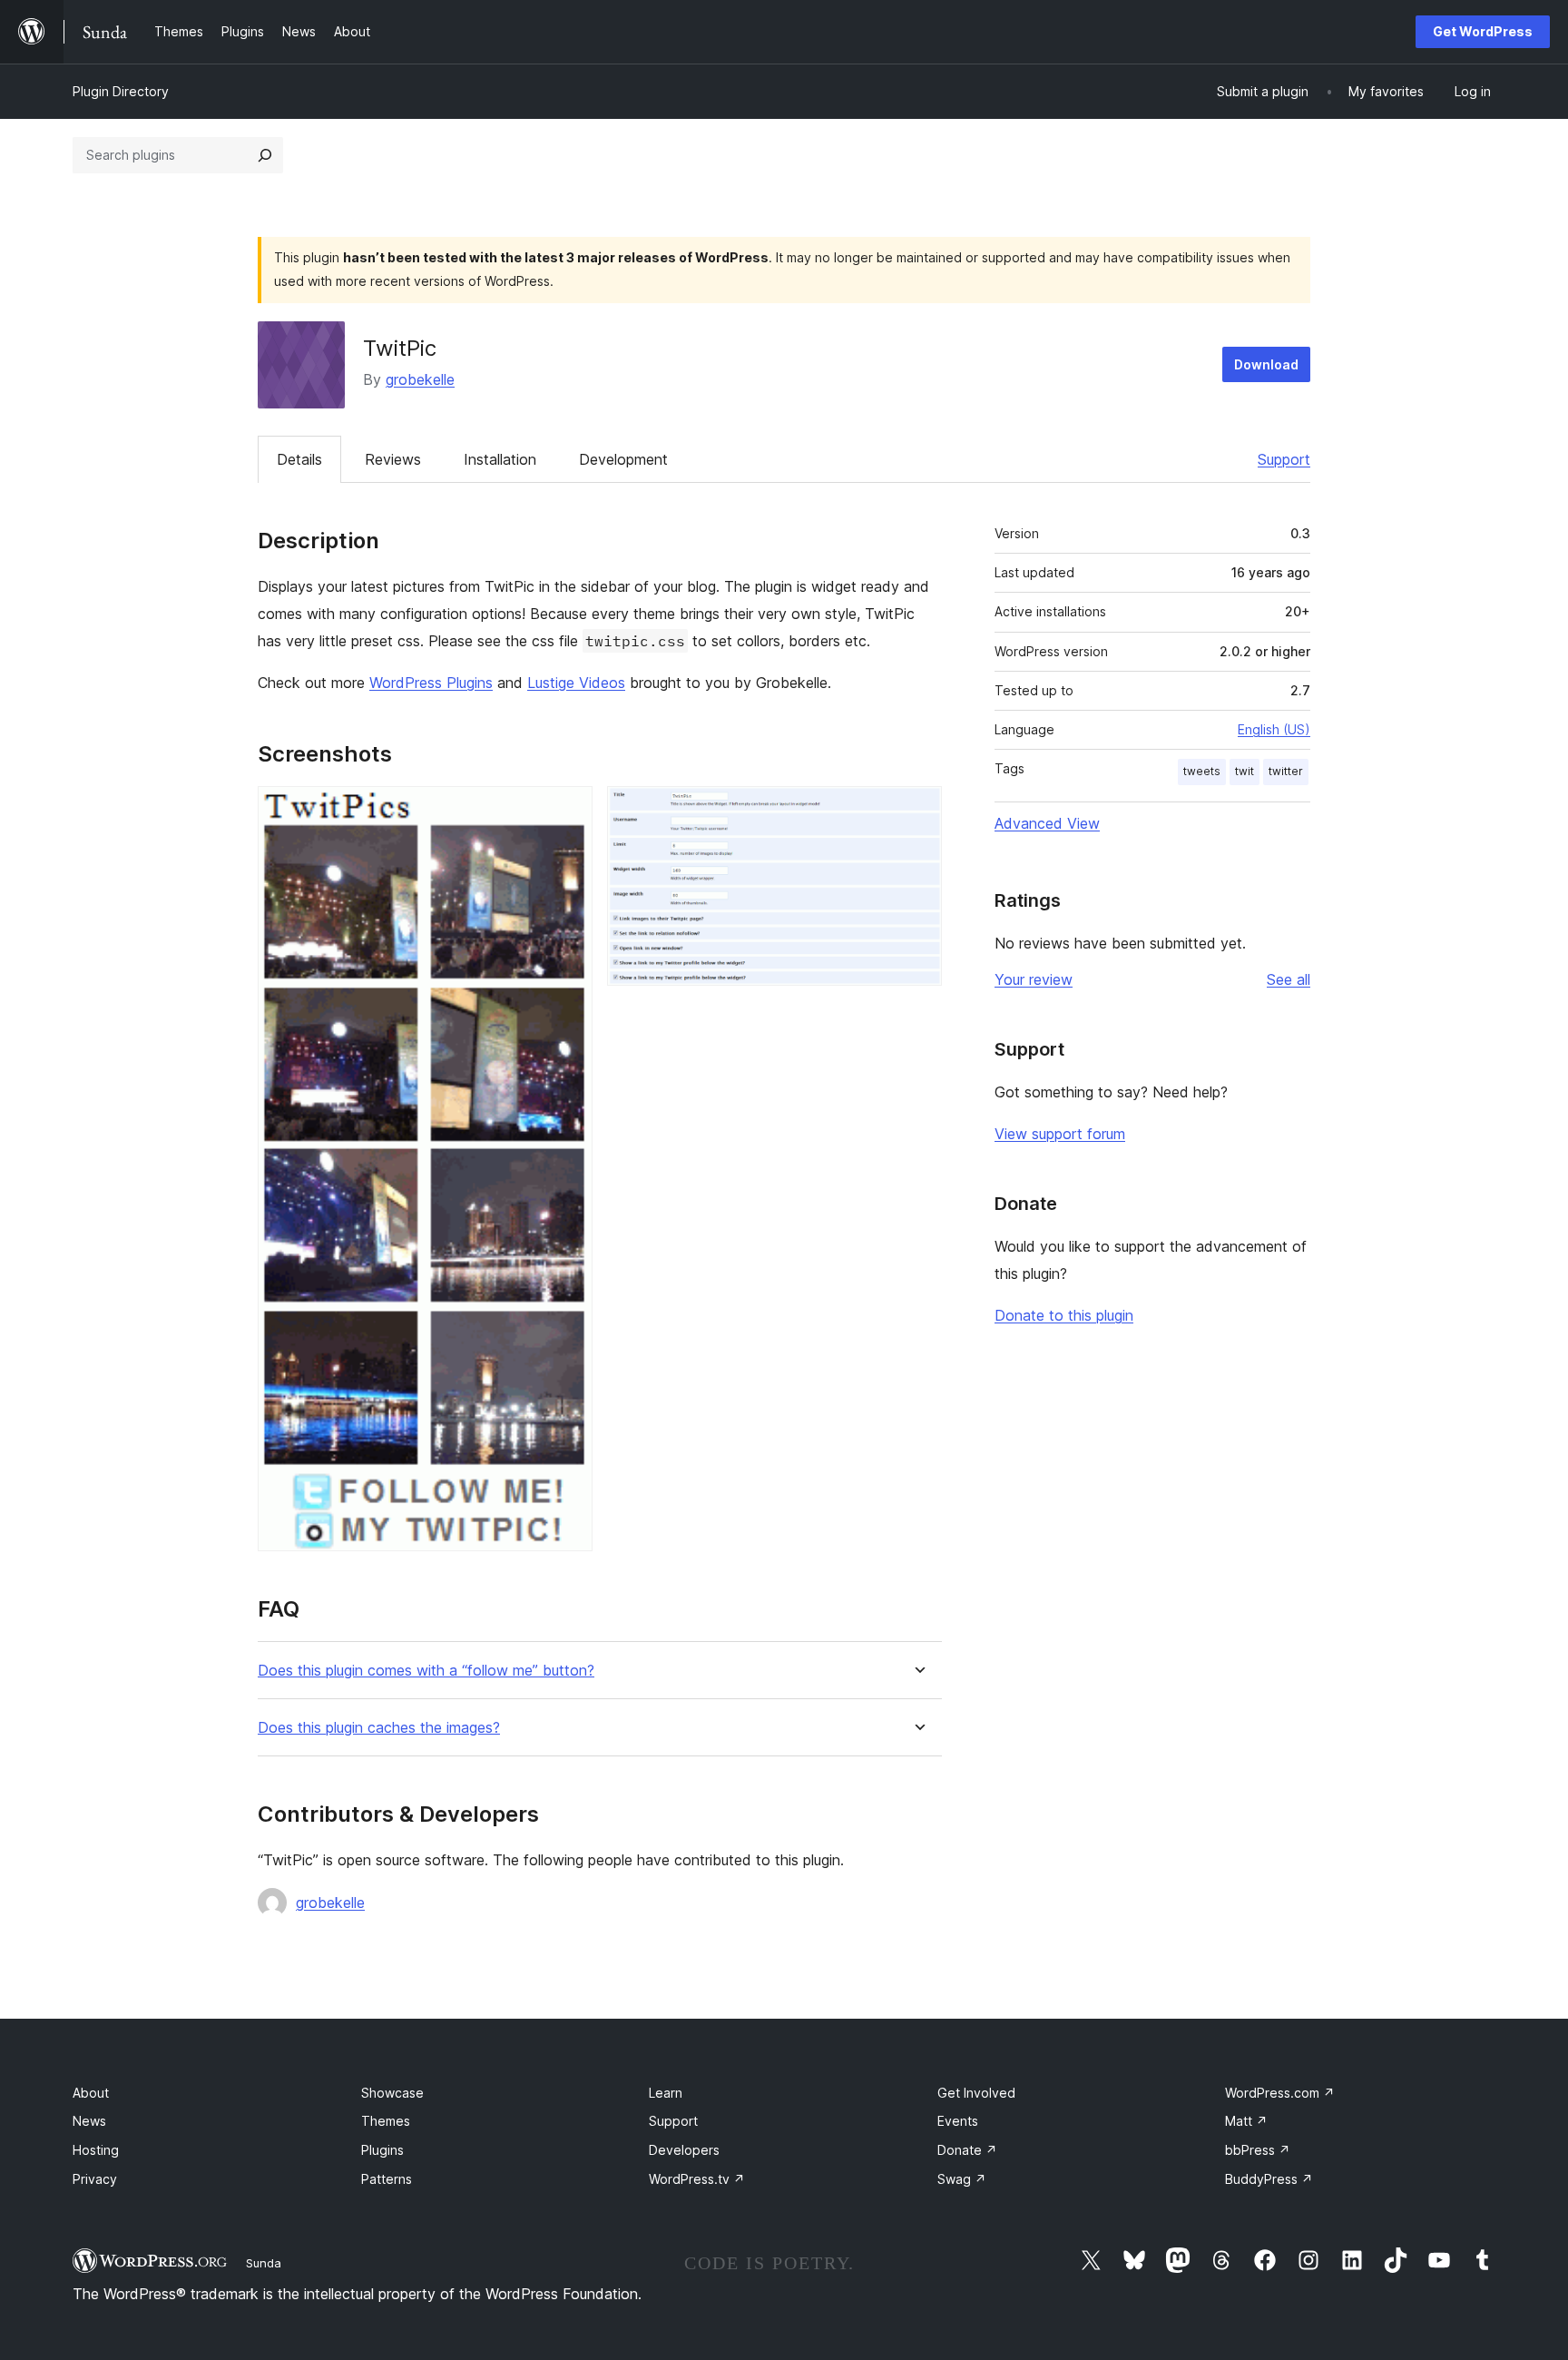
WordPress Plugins (431, 683)
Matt (1246, 2121)
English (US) (1274, 729)
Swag (962, 2179)
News (89, 2121)
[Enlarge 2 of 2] (917, 811)
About (91, 2093)
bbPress (1258, 2150)
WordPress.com (1280, 2093)
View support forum (1060, 1134)
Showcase (392, 2093)
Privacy (95, 2179)
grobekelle (420, 379)
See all (1289, 979)
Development (623, 459)
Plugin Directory (121, 91)
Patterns (387, 2179)
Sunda (264, 2263)
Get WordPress (1483, 31)
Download (1266, 364)
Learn (666, 2093)
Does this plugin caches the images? (379, 1728)
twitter (1286, 771)
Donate (967, 2150)
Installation (500, 459)
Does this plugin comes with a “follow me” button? (426, 1671)
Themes (386, 2121)
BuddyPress (1269, 2179)
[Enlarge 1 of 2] (568, 811)
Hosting (96, 2150)
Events (958, 2121)
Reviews (393, 459)
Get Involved (976, 2093)
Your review (1034, 979)
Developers (684, 2150)
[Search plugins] (265, 155)
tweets (1202, 771)
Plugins (382, 2150)
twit (1245, 771)
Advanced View (1047, 823)
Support (1284, 459)
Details (299, 459)
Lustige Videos (576, 683)
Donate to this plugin (1064, 1315)
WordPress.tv (697, 2179)
